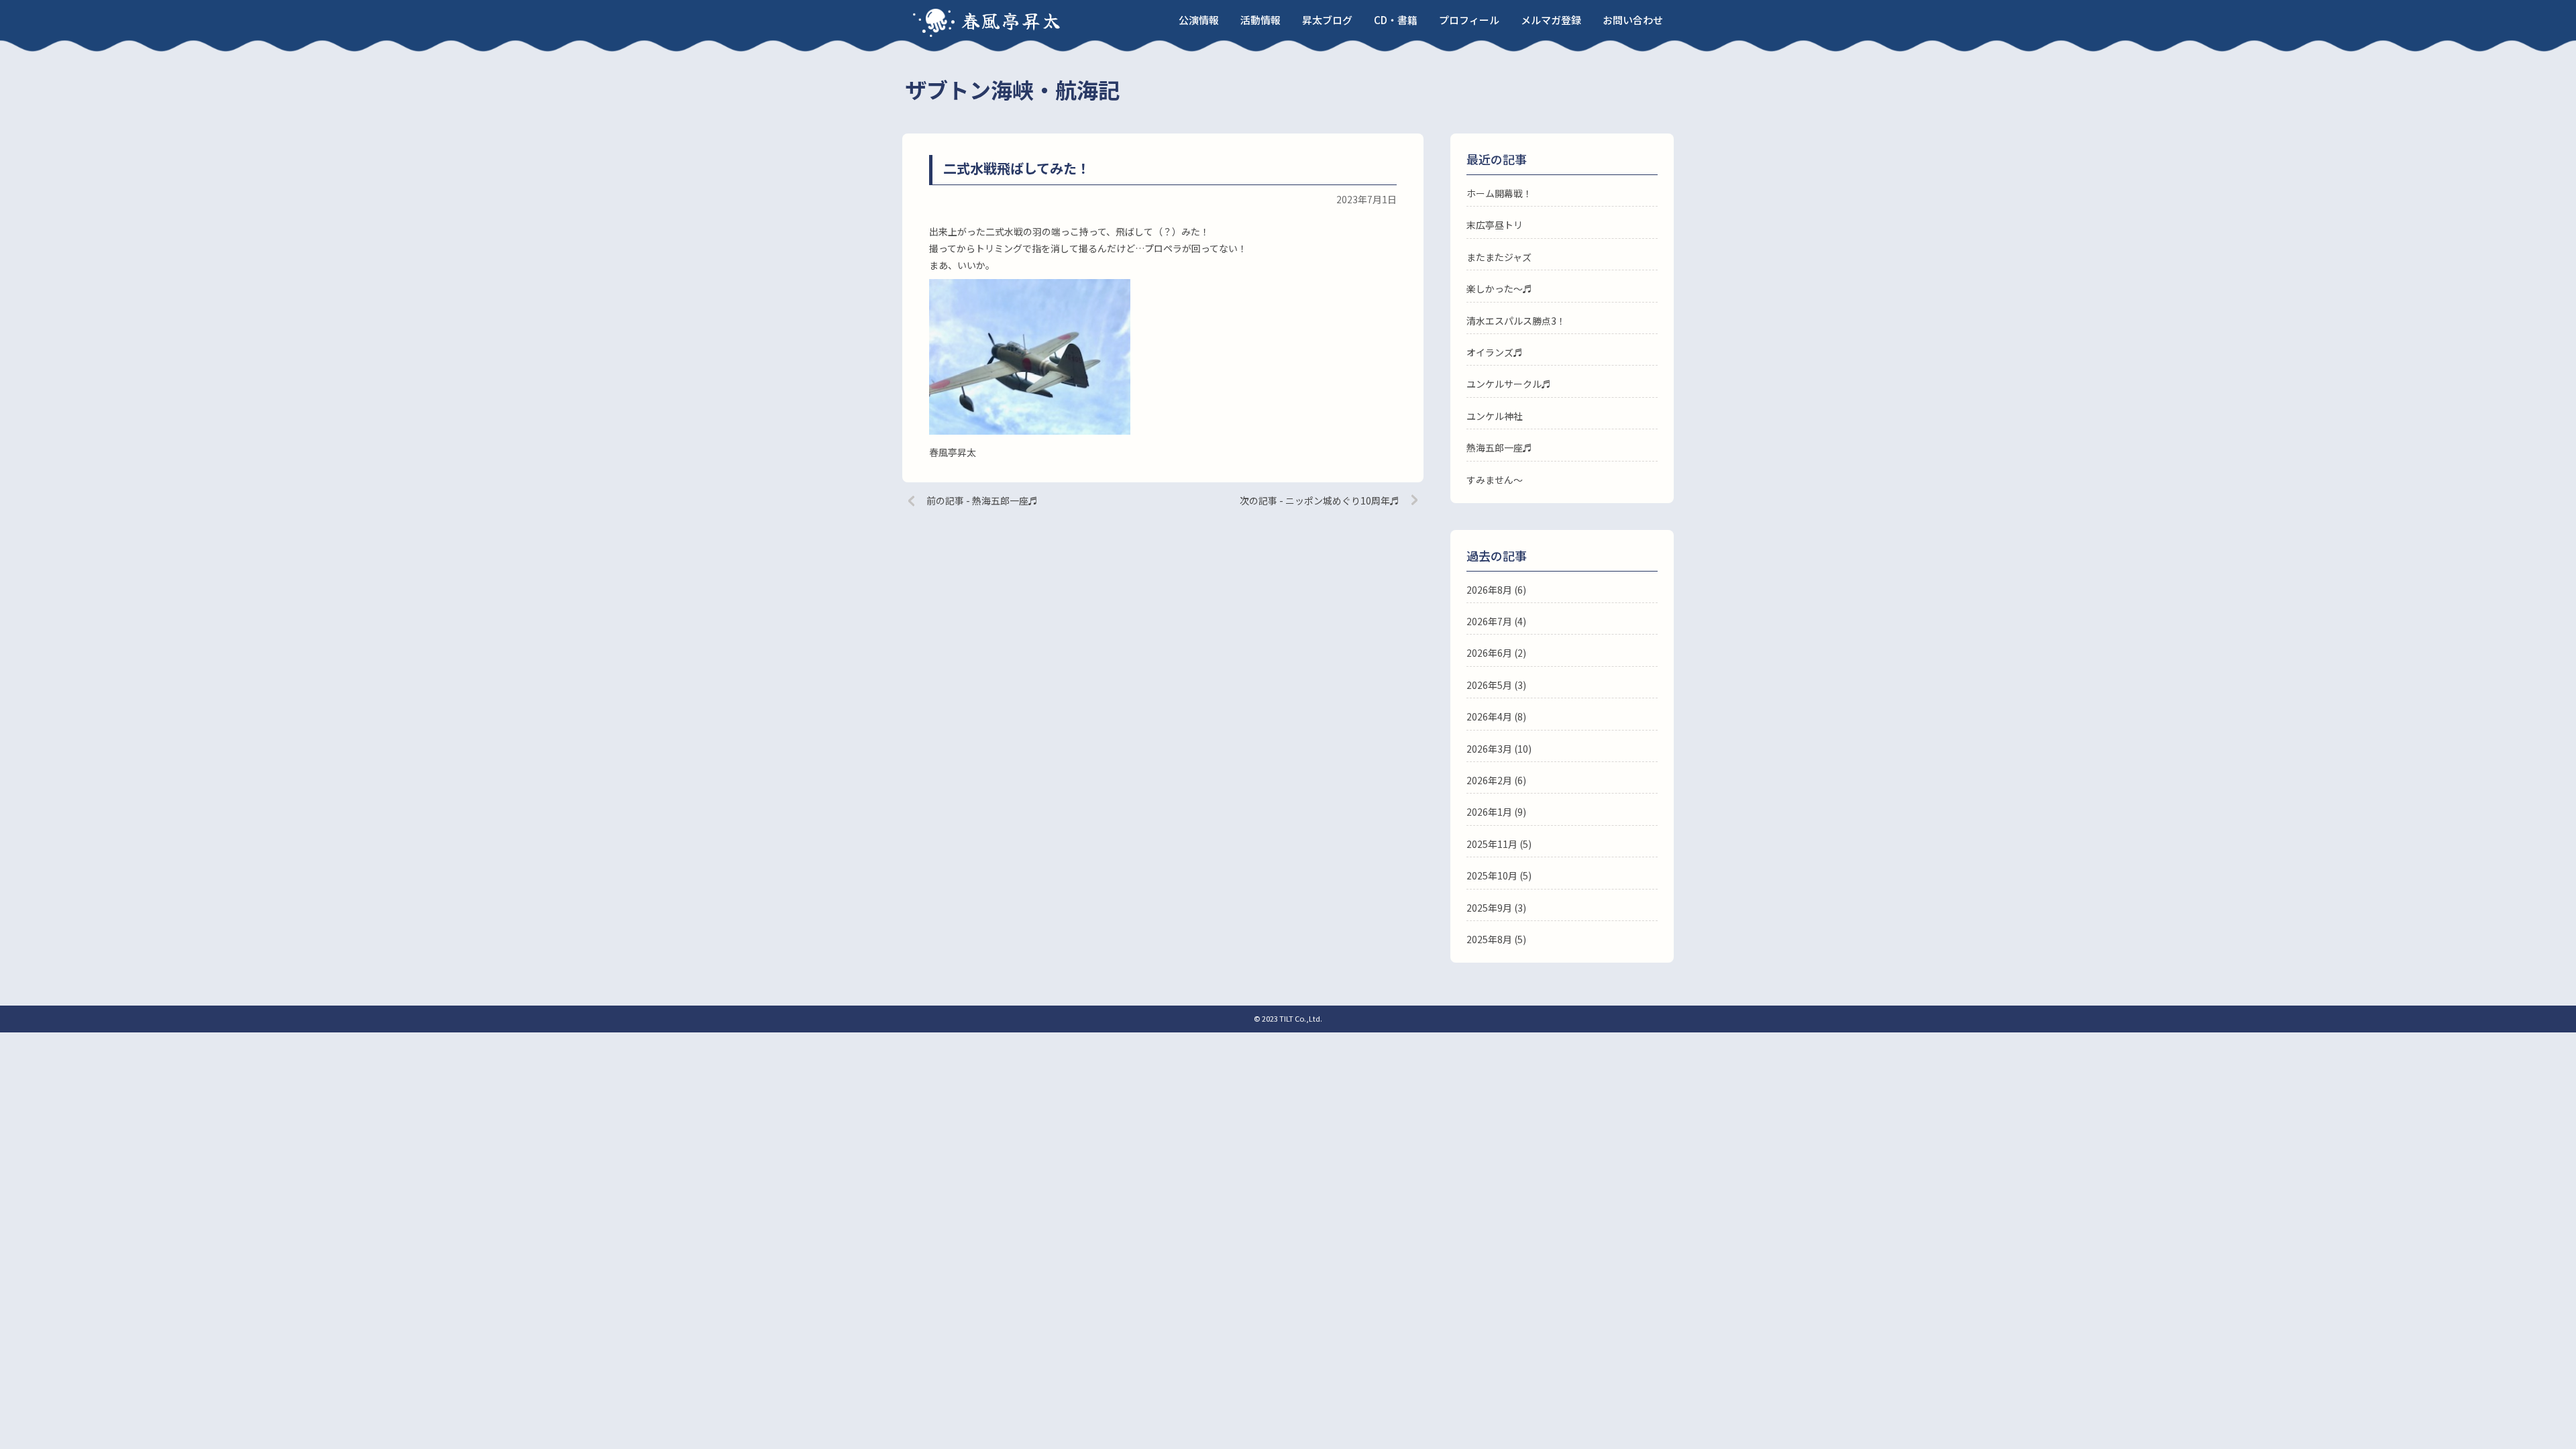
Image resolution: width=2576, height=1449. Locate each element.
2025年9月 (1489, 908)
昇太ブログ (1327, 20)
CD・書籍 (1396, 20)
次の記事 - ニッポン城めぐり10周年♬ (1320, 500)
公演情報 (1199, 20)
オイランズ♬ (1495, 352)
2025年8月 (1489, 939)
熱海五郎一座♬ (1499, 447)
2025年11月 (1492, 844)
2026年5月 (1489, 685)
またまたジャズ (1499, 257)
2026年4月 (1489, 716)
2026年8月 (1489, 590)
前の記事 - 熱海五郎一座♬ (982, 500)
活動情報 (1260, 20)
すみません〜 (1495, 480)
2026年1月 (1489, 812)
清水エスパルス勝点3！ (1516, 321)
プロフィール (1469, 20)
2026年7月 (1489, 621)
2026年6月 (1489, 653)
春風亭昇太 (1012, 20)
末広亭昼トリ (1495, 225)
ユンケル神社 (1495, 416)
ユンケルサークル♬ (1509, 384)
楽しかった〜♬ (1499, 288)
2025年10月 (1492, 875)
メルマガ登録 (1551, 20)
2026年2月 (1489, 780)
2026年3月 (1489, 749)
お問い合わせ (1633, 20)
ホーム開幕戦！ (1499, 193)
